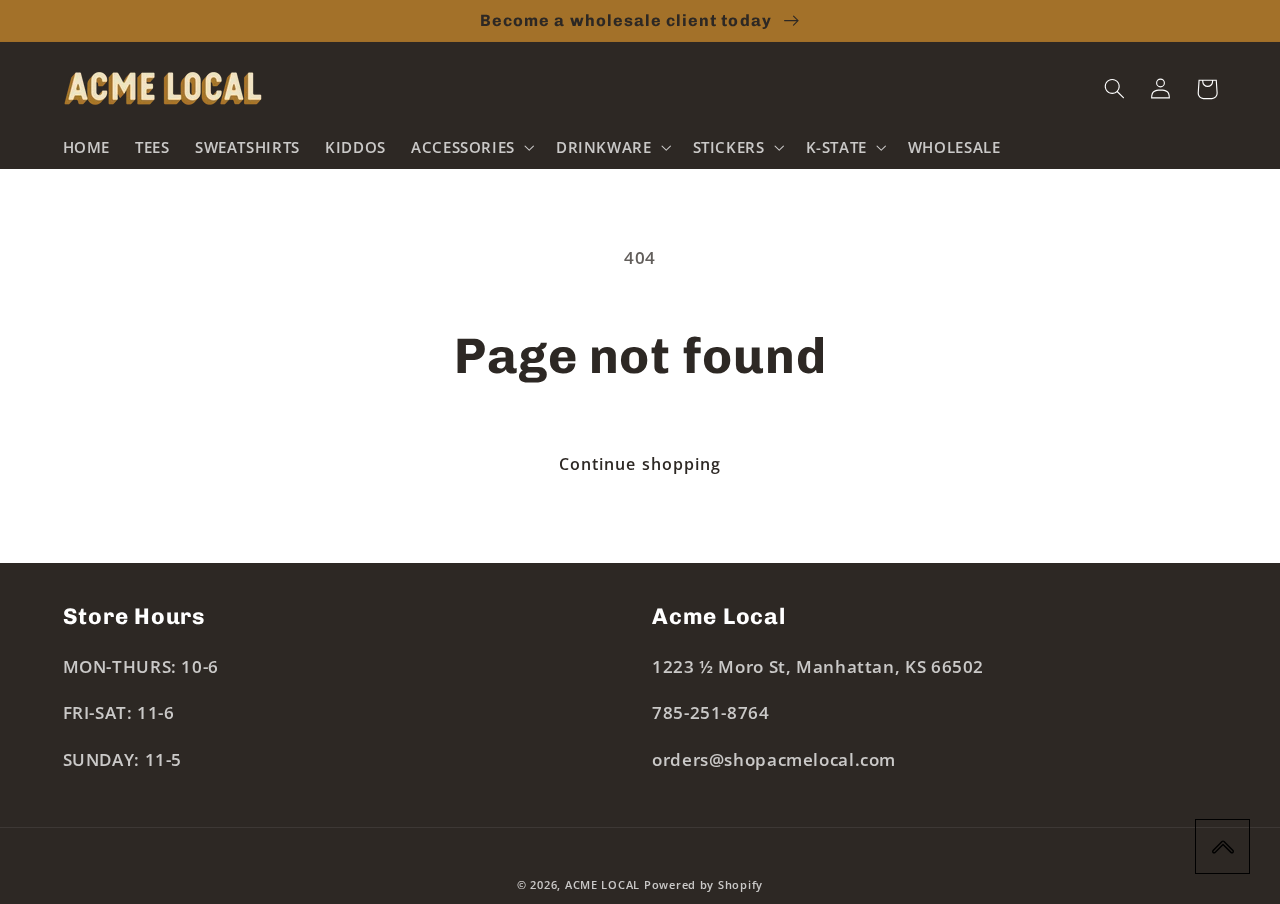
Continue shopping (640, 464)
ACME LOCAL (602, 885)
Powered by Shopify (703, 885)
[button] (470, 147)
